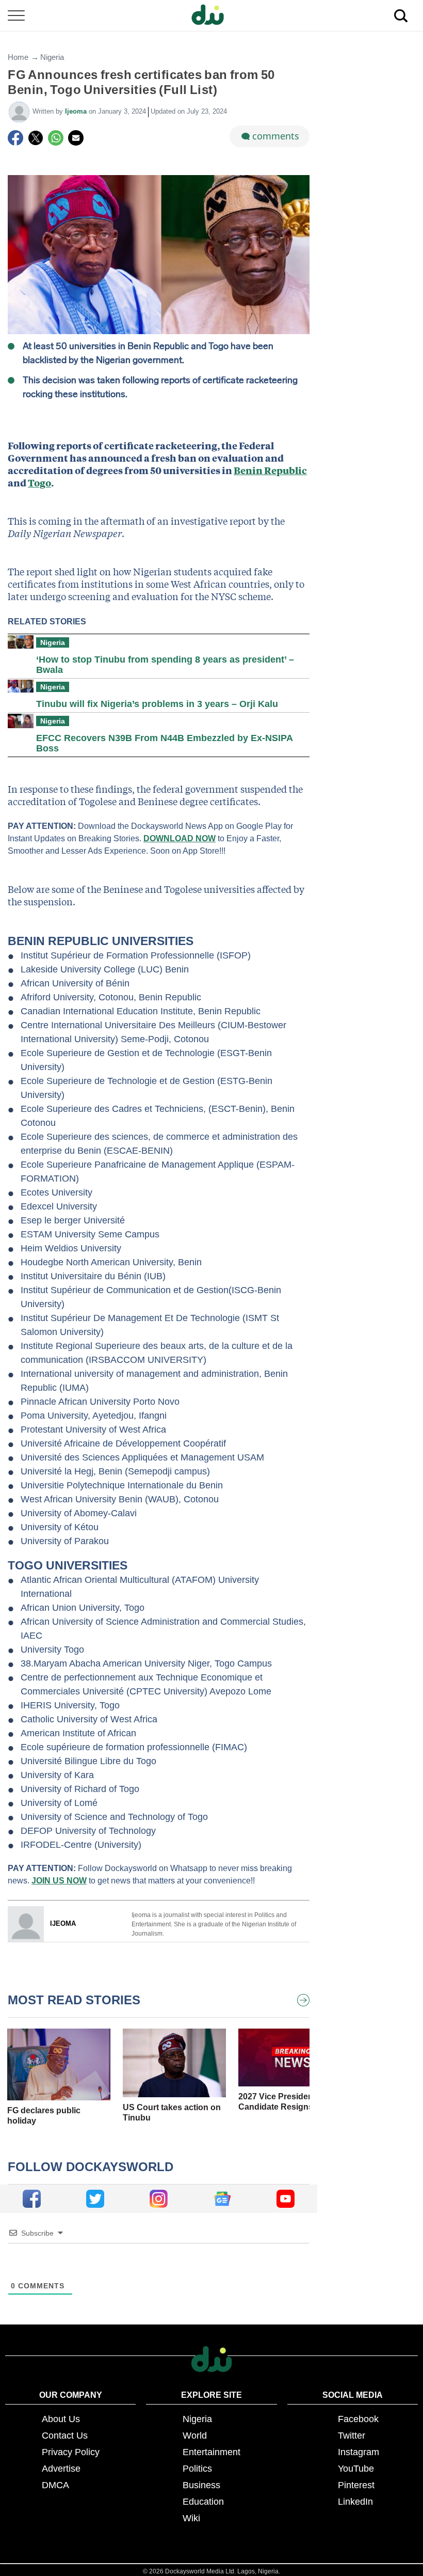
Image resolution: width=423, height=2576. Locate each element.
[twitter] (95, 2199)
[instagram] (159, 2199)
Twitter (352, 2436)
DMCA (55, 2485)
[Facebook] (15, 138)
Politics (197, 2469)
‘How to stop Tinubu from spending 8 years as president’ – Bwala (165, 665)
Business (201, 2485)
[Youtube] (286, 2199)
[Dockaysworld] (211, 15)
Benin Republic (270, 470)
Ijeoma (77, 111)
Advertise (61, 2469)
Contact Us (65, 2436)
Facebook (358, 2419)
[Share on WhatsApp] (56, 138)
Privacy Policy (71, 2452)
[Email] (76, 138)
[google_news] (222, 2199)
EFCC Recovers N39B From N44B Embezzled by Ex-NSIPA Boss (164, 743)
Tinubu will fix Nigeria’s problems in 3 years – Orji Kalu (157, 704)
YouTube (356, 2469)
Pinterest (356, 2485)
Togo (39, 483)
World (195, 2436)
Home (18, 57)
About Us (61, 2419)
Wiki (191, 2518)
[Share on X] (36, 138)
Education (203, 2502)
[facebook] (32, 2199)
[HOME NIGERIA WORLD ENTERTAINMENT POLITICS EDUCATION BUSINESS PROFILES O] (211, 16)
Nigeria (52, 57)
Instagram (359, 2452)
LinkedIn (355, 2502)
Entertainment (211, 2452)
